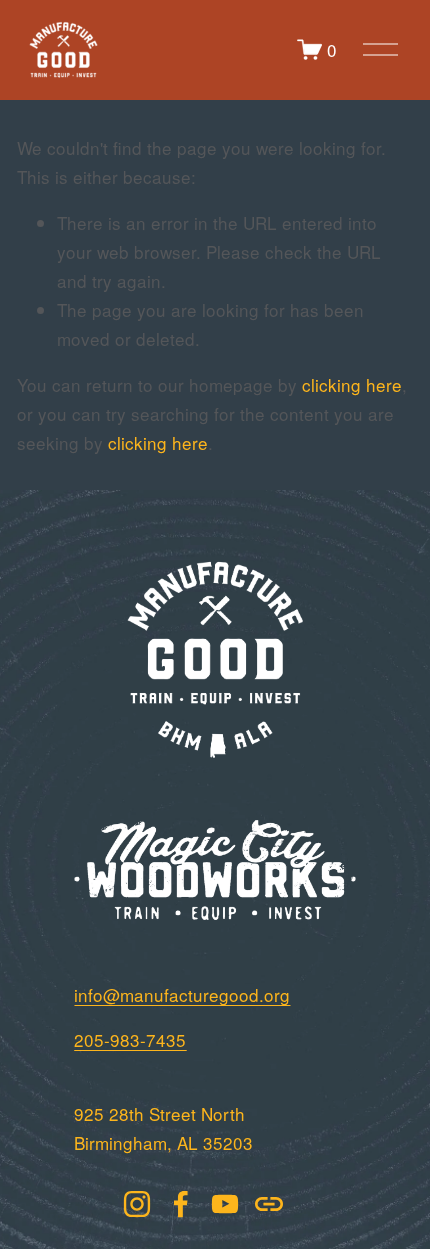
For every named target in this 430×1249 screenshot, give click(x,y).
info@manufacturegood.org (182, 994)
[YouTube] (225, 1204)
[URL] (269, 1204)
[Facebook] (181, 1204)
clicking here (352, 384)
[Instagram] (137, 1204)
